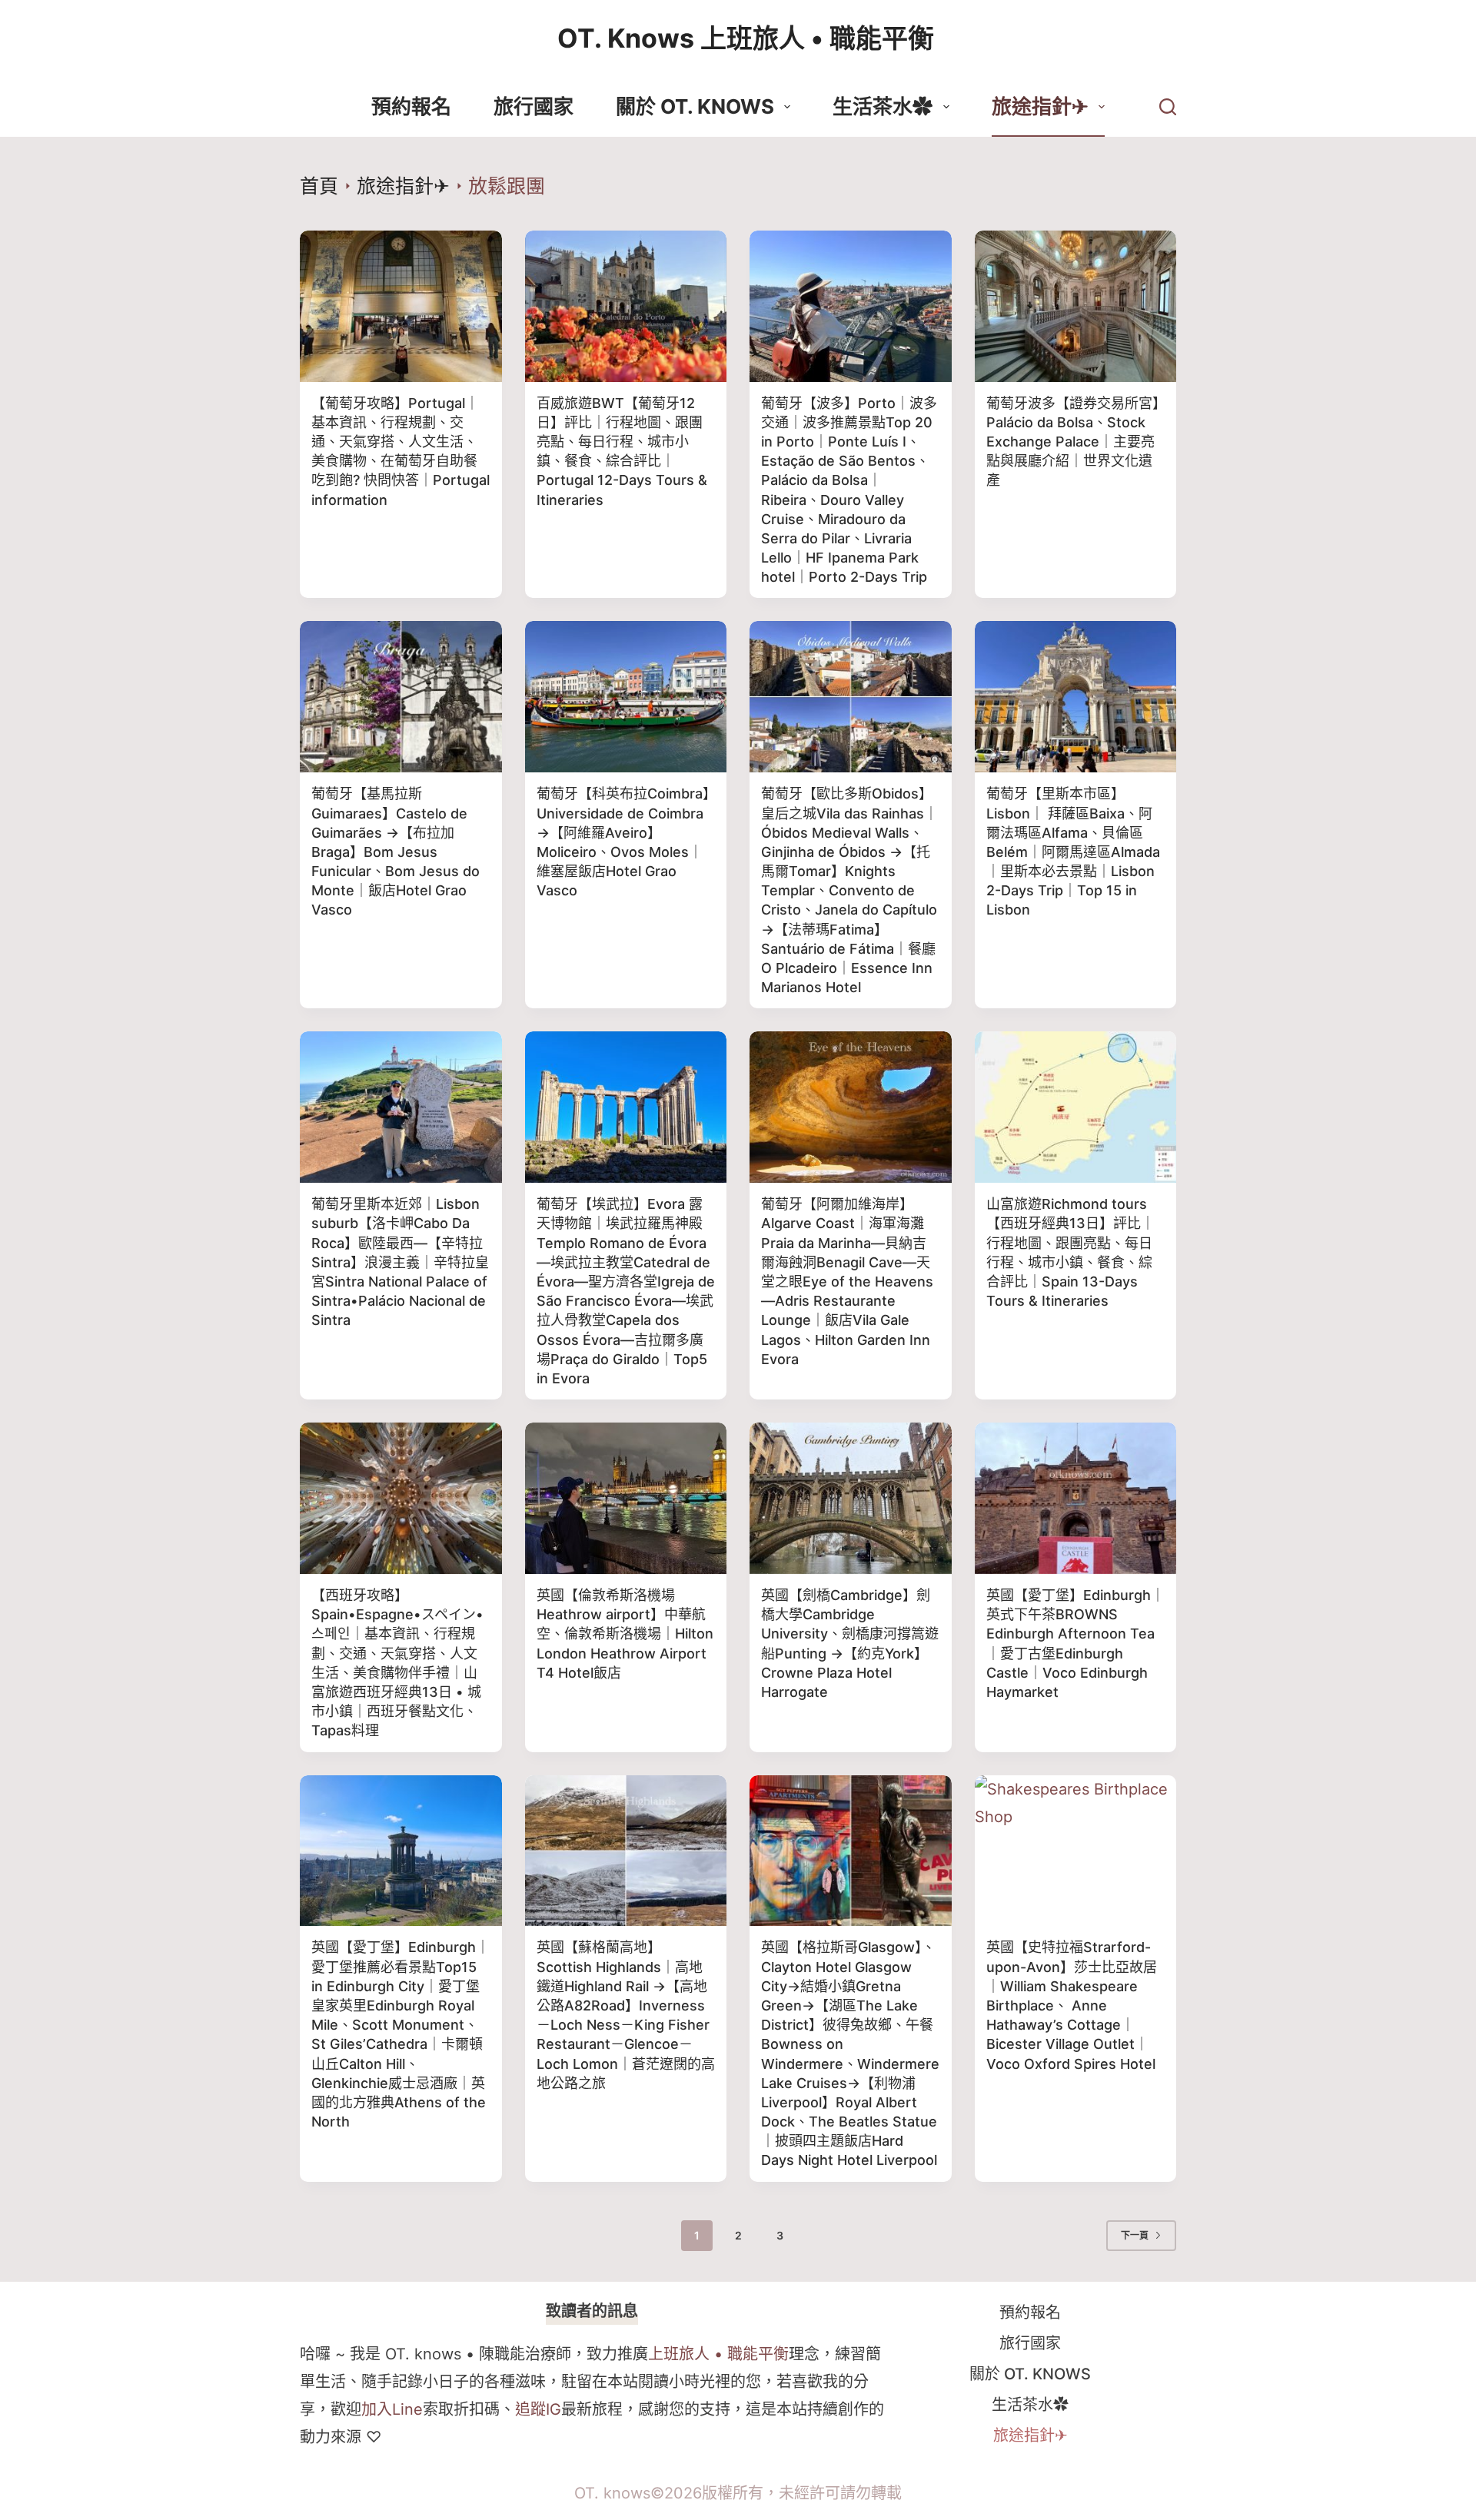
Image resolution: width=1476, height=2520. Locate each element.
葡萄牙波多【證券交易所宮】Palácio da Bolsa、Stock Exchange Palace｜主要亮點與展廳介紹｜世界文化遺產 (1073, 442)
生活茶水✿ (883, 106)
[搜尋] (1168, 107)
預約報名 (411, 106)
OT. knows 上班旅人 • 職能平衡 (746, 38)
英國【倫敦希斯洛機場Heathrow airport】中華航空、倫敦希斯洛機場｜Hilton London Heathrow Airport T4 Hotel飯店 (625, 1634)
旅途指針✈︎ (1040, 106)
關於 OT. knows (695, 106)
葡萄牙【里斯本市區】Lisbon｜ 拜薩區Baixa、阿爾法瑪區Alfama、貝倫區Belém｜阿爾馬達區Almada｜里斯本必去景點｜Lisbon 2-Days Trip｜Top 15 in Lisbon (1073, 852)
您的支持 (700, 2409)
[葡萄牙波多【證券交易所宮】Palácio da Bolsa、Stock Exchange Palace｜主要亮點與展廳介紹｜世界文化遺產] (1076, 306)
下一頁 (1135, 2235)
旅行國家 (534, 106)
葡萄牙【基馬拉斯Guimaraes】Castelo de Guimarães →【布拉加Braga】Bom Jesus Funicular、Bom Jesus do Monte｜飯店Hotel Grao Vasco (396, 852)
